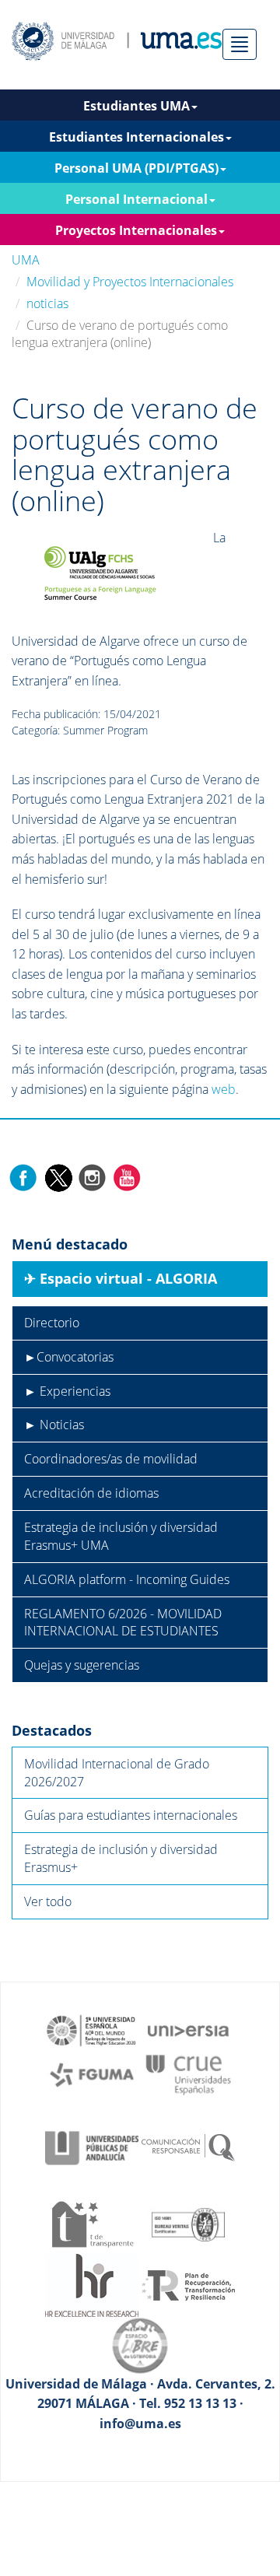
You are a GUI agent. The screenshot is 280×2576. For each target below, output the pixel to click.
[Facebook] (23, 1177)
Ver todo (48, 1901)
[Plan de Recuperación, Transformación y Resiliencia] (188, 2284)
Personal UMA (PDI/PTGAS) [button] (136, 168)
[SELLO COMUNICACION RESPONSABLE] (188, 2147)
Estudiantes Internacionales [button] (136, 137)
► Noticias (54, 1425)
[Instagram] (93, 1177)
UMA (26, 260)
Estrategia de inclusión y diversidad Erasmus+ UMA (121, 1536)
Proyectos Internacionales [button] (136, 230)
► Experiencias (67, 1391)
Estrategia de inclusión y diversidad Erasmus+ (121, 1858)
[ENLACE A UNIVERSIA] (188, 2029)
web (224, 1089)
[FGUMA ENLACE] (92, 2073)
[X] (58, 1177)
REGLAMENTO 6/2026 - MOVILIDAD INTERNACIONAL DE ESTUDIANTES (123, 1623)
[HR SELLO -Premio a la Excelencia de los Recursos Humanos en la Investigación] (92, 2284)
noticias (47, 303)
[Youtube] (127, 1177)
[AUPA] (92, 2147)
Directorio (52, 1323)
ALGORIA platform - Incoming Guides (127, 1579)
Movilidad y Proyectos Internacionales (130, 282)
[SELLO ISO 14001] (188, 2224)
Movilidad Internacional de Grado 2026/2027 (117, 1773)
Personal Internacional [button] (136, 199)
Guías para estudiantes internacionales (131, 1815)
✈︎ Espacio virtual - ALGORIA (121, 1278)
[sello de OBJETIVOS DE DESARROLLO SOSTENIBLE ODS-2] (92, 2029)
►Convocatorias (69, 1357)
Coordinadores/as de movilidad (111, 1459)
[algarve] (102, 572)
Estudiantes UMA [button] (136, 106)
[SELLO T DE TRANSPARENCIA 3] (92, 2224)
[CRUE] (188, 2073)
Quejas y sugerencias (82, 1665)
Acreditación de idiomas (91, 1493)
